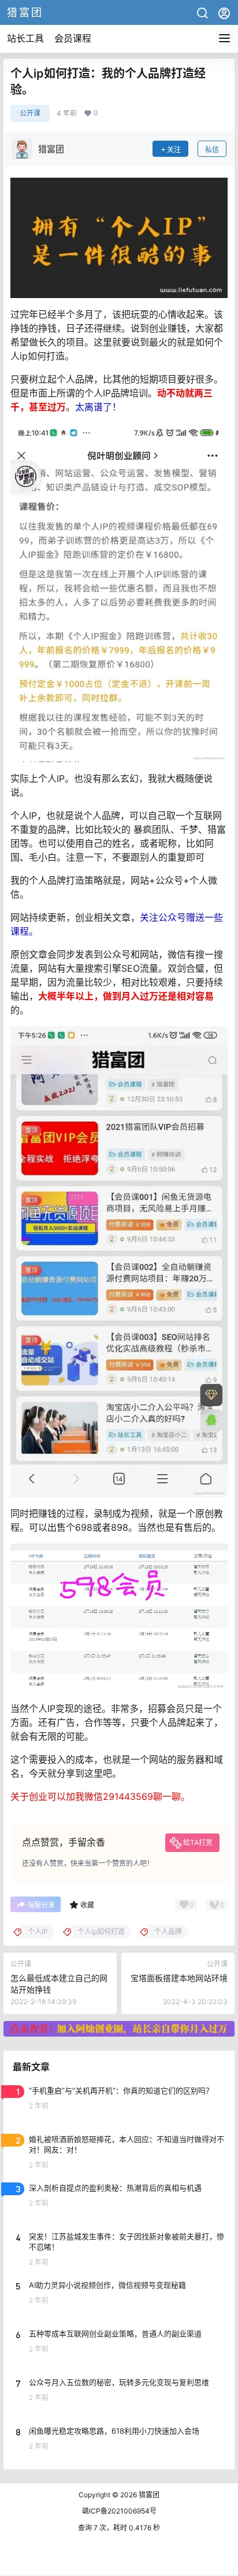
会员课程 (73, 38)
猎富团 (148, 2495)
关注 (174, 150)
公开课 (30, 113)
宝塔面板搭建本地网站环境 (179, 1978)
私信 (212, 150)
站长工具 (25, 38)
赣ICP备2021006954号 (119, 2511)
